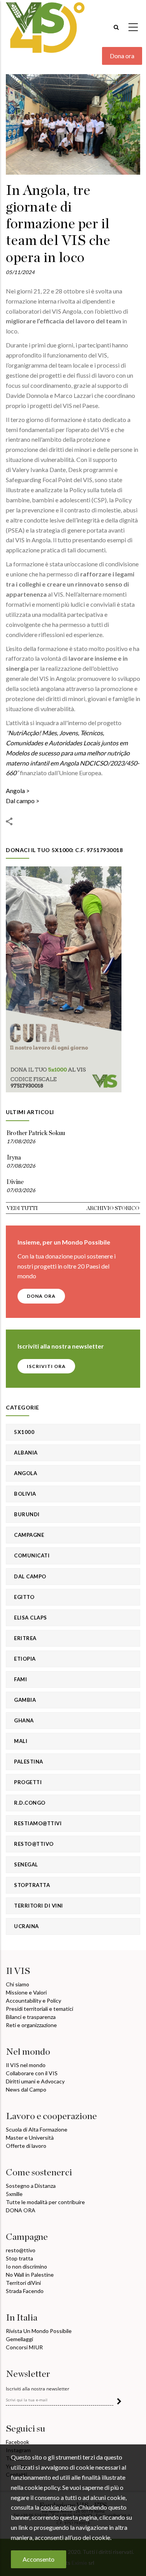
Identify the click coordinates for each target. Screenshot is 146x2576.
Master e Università (30, 2138)
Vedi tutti (22, 1208)
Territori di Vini (39, 1906)
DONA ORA (41, 1296)
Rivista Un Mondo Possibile (39, 2331)
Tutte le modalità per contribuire (45, 2202)
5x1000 (24, 1432)
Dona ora (122, 56)
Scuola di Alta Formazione (37, 2129)
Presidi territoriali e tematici (40, 2009)
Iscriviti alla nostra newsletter (38, 2389)
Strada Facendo (25, 2291)
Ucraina (26, 1926)
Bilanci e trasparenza (31, 2017)
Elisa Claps (31, 1618)
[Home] (45, 24)
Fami (20, 1679)
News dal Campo (26, 2089)
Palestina (29, 1762)
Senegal (26, 1864)
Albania (26, 1453)
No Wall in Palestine (30, 2275)
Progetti (28, 1782)
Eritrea (25, 1638)
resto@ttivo (21, 2250)
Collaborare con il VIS (32, 2073)
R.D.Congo (30, 1803)
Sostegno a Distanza (31, 2186)
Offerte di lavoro (26, 2146)
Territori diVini (23, 2283)
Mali (21, 1741)
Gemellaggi (19, 2339)
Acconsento (39, 2559)
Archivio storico (113, 1208)
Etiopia (25, 1659)
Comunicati (32, 1555)
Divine (15, 1182)
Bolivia (25, 1494)
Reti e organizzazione (31, 2025)
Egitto (24, 1597)
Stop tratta (19, 2258)
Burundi (27, 1514)
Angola (15, 791)
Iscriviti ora (46, 1366)
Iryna (14, 1158)
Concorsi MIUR (24, 2347)
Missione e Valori (26, 1992)
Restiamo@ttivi (38, 1823)
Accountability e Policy (33, 2001)
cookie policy (58, 2507)
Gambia (25, 1700)
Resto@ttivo (34, 1844)
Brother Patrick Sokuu (36, 1133)
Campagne (29, 1535)
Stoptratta (32, 1885)
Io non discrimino (26, 2266)
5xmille (14, 2194)
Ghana (24, 1720)
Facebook (18, 2442)
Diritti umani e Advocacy (35, 2081)
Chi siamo (18, 1984)
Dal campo (20, 801)
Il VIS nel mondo (26, 2065)
